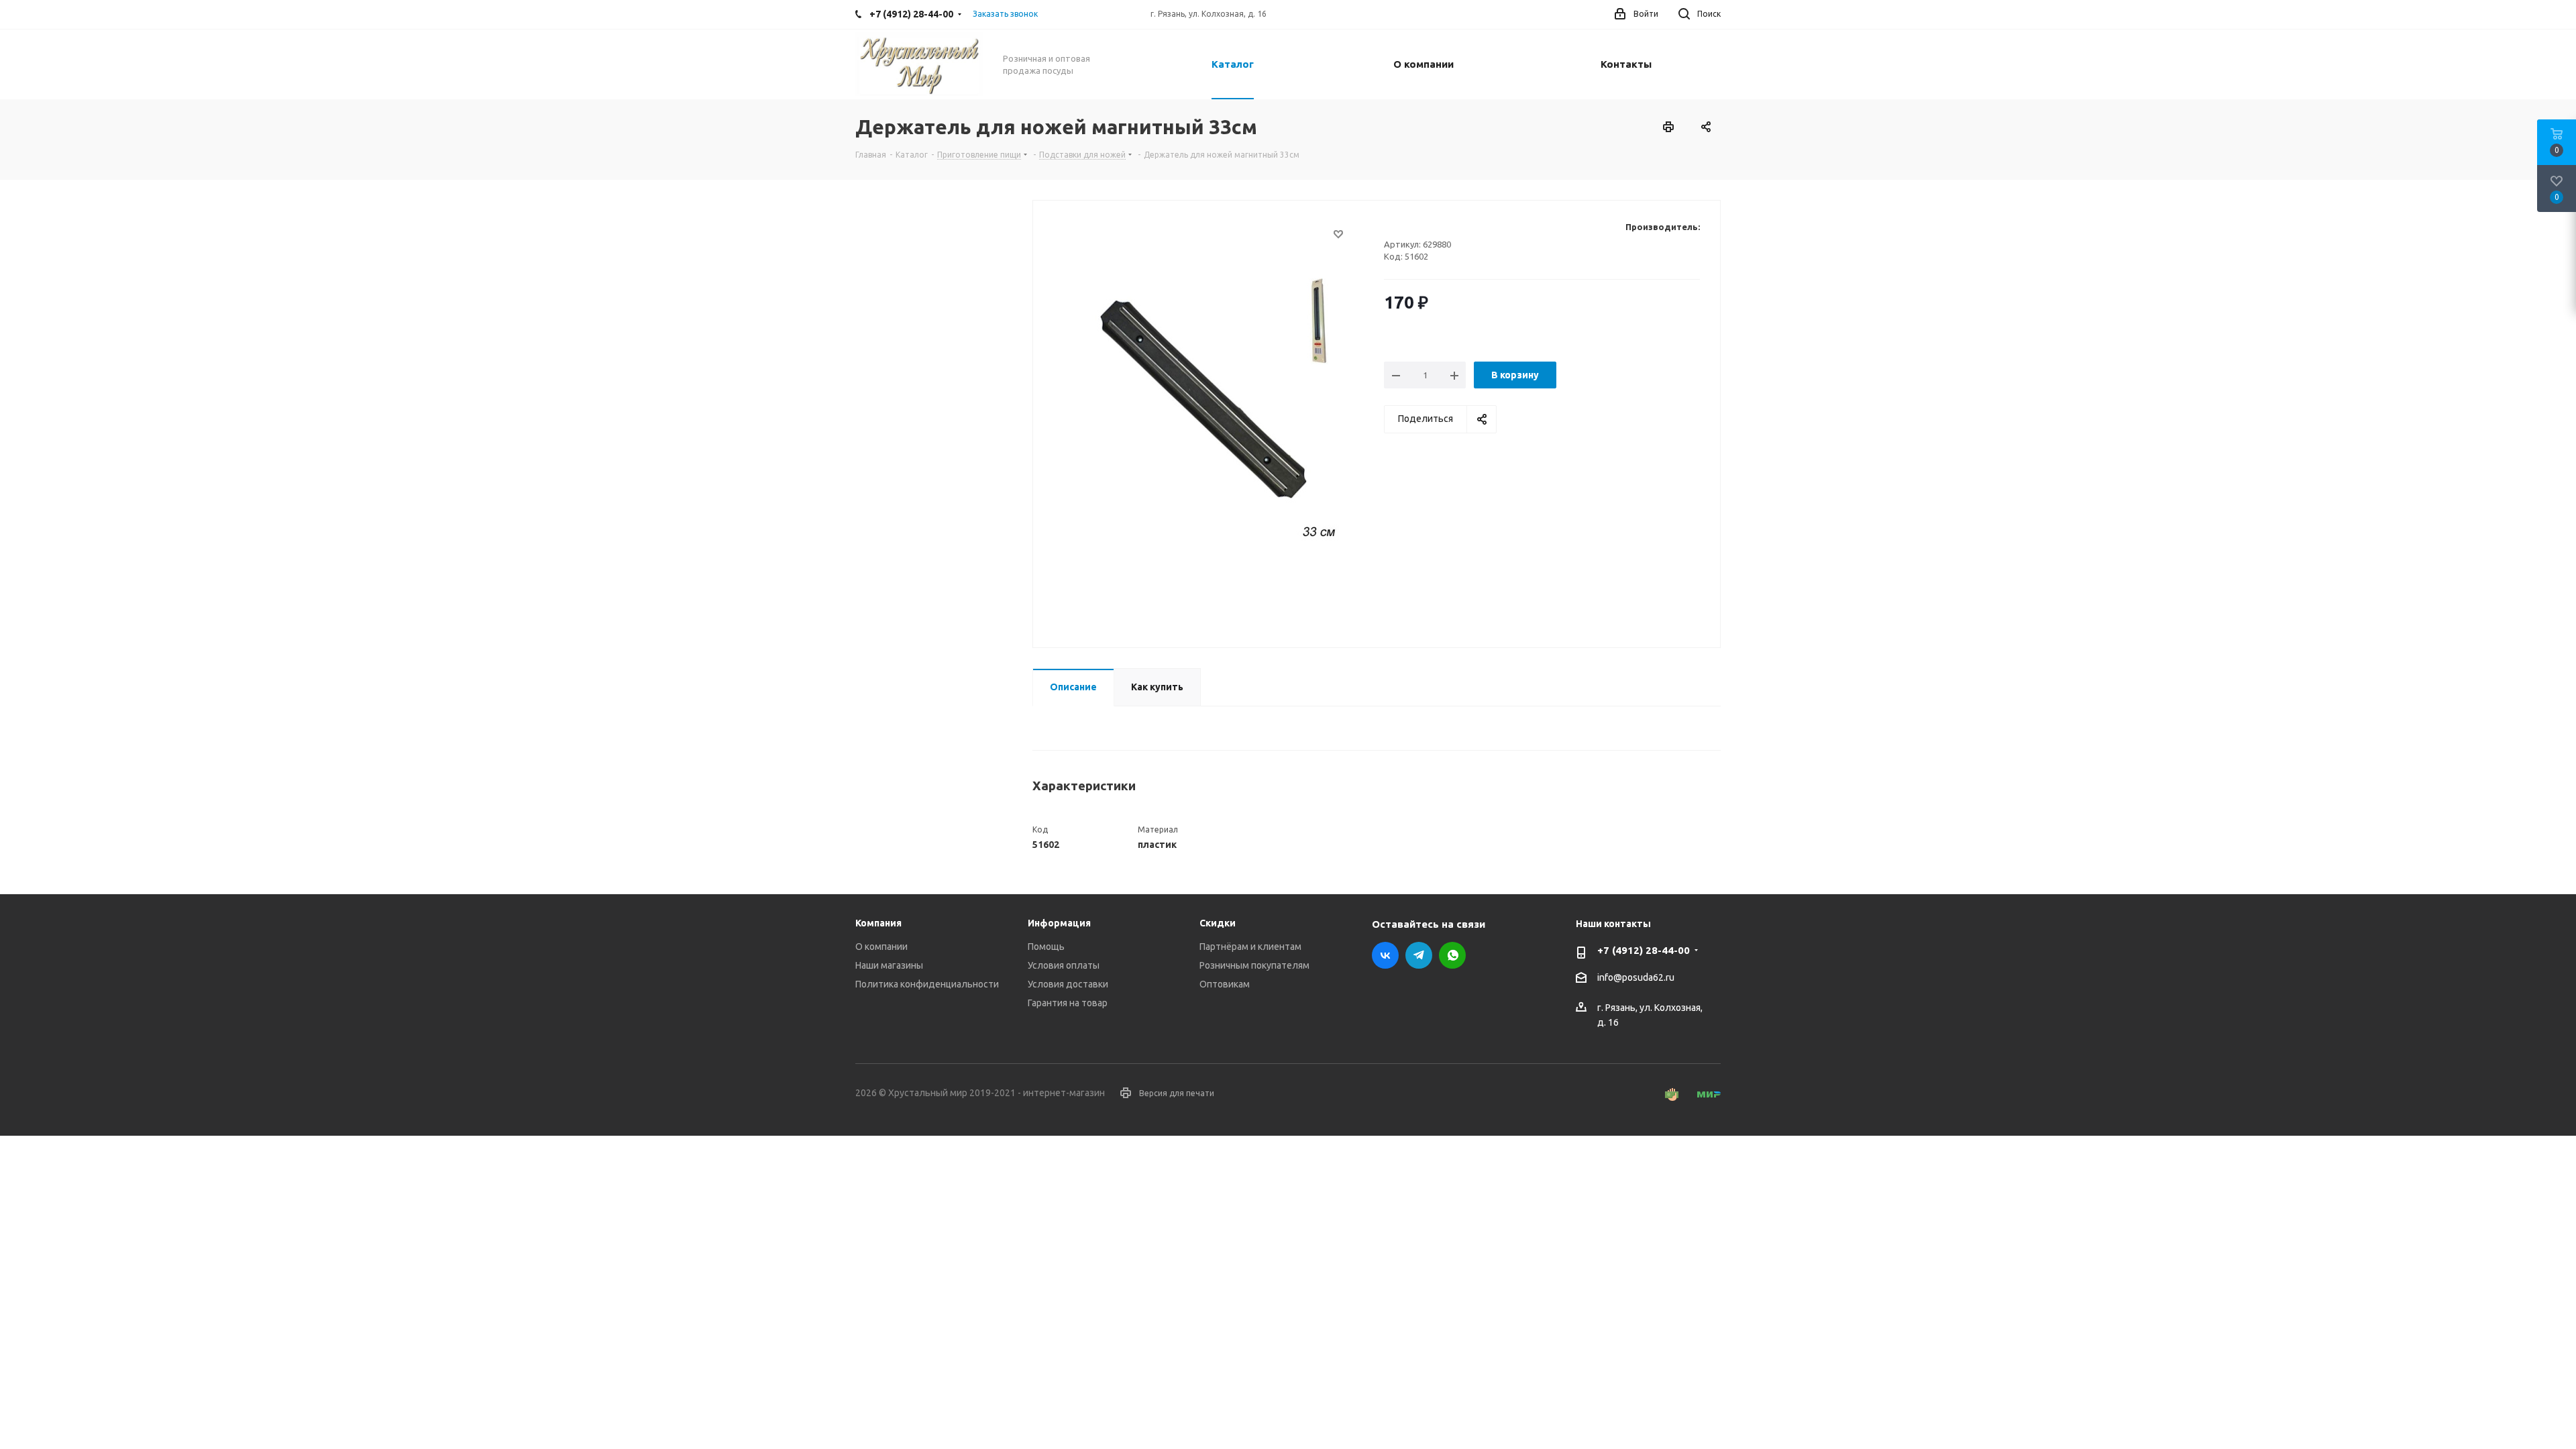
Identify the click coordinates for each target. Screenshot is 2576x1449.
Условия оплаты (1064, 965)
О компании (881, 947)
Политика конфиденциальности (927, 984)
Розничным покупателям (1254, 965)
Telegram (1419, 955)
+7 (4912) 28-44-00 (1644, 950)
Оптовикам (1225, 984)
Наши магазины (889, 965)
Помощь (1046, 947)
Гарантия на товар (1068, 1003)
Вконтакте (1385, 955)
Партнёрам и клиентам (1250, 947)
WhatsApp (1452, 955)
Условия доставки (1068, 984)
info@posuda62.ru (1636, 978)
